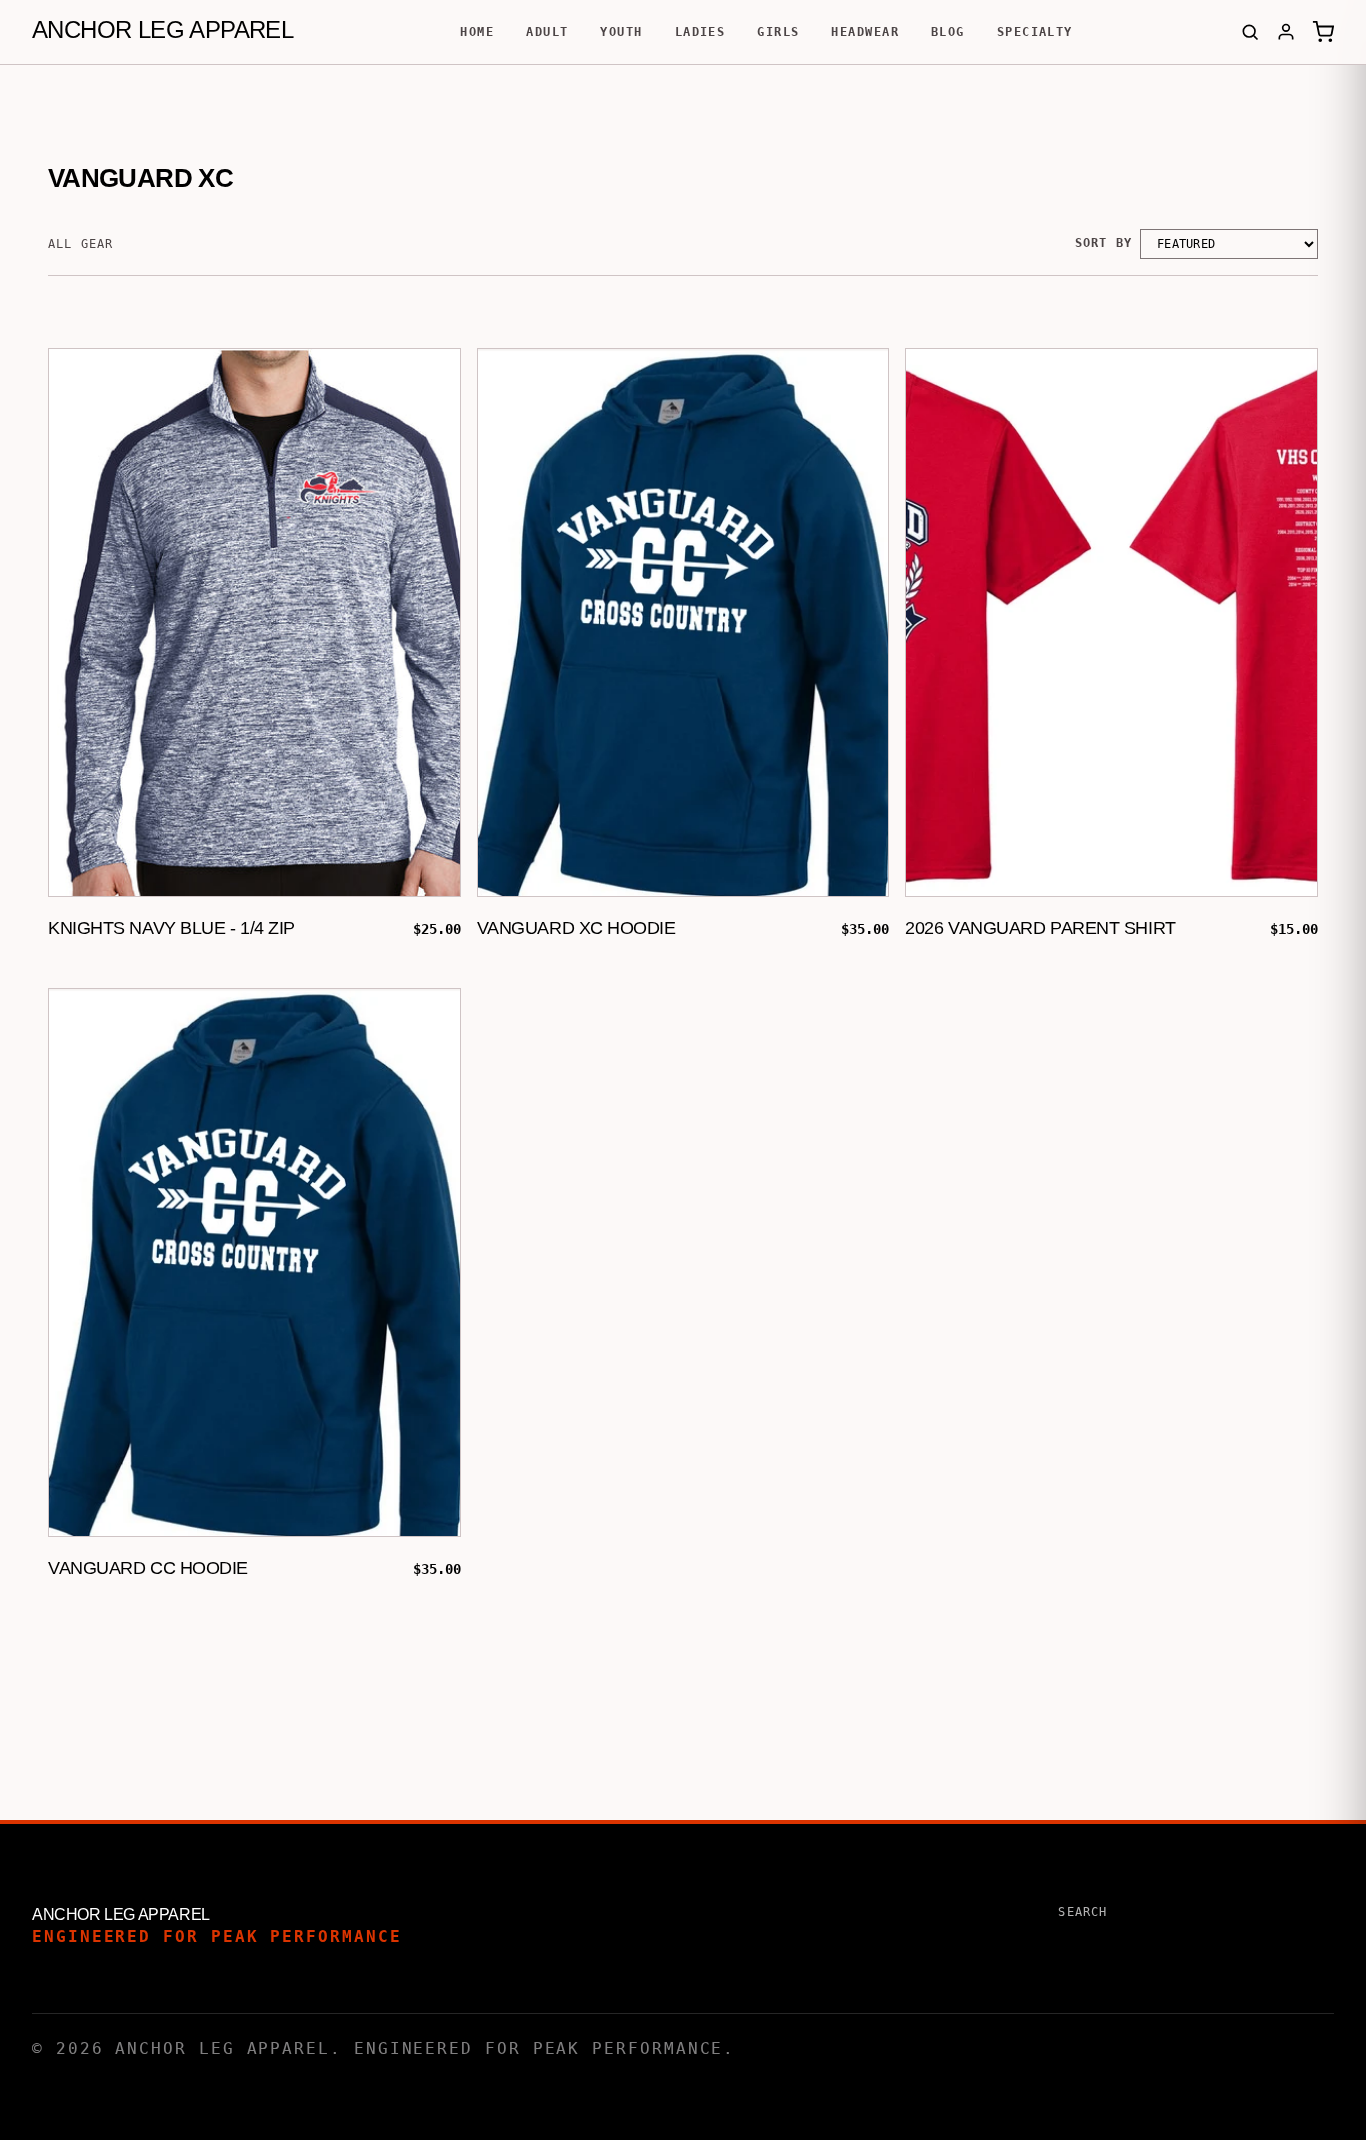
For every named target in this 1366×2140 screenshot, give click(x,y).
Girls (778, 32)
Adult (547, 32)
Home (477, 32)
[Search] (1250, 32)
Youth (621, 32)
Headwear (865, 32)
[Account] (1286, 32)
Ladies (700, 32)
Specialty (1035, 32)
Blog (948, 32)
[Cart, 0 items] (1323, 32)
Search (1082, 1912)
